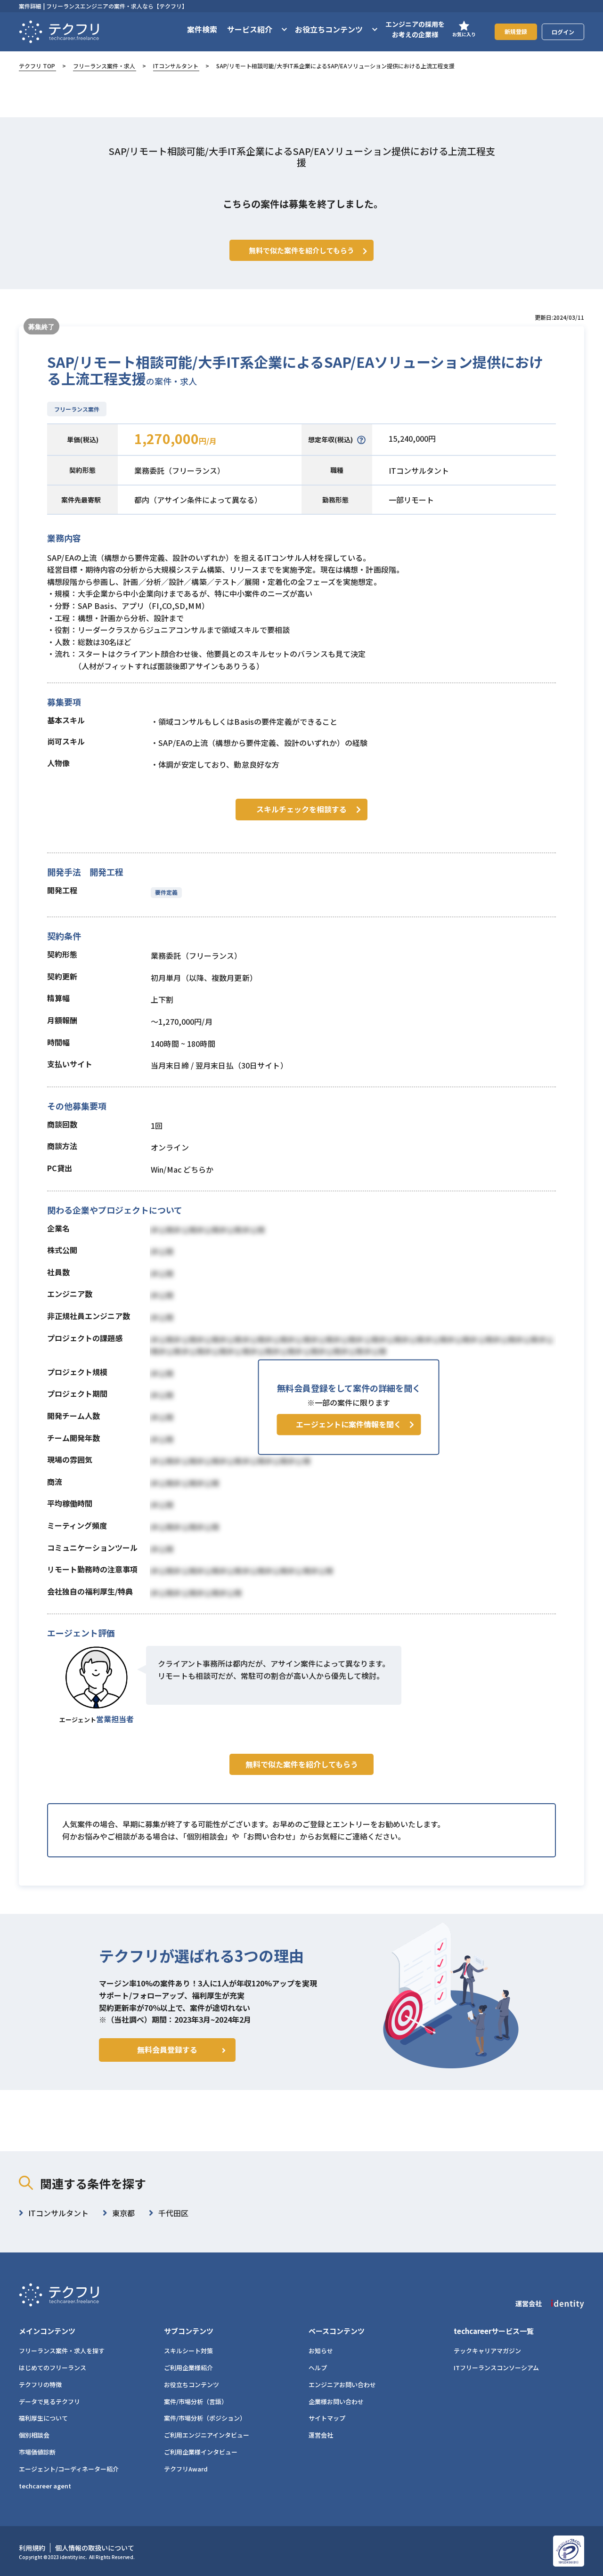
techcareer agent (45, 2486)
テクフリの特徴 (40, 2385)
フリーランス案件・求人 (104, 66)
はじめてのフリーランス (53, 2368)
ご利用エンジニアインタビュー (207, 2435)
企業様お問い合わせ (336, 2402)
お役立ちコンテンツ (191, 2385)
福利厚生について (43, 2418)
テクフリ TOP (37, 66)
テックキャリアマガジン (487, 2351)
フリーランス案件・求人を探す (62, 2351)
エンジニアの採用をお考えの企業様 (415, 29)
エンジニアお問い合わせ (342, 2385)
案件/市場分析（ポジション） (205, 2418)
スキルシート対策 (188, 2351)
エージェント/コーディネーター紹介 (69, 2469)
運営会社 (321, 2435)
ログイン (563, 32)
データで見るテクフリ (49, 2402)
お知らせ (321, 2351)
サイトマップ (327, 2418)
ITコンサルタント (176, 66)
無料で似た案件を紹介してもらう (302, 1764)
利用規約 (32, 2548)
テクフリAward (186, 2469)
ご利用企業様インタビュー (201, 2452)
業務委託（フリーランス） (179, 470)
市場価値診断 (37, 2452)
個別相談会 (34, 2435)
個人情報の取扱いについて (95, 2548)
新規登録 (516, 31)
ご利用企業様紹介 (188, 2368)
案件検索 (202, 29)
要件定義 (166, 892)
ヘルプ (318, 2368)
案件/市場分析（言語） (196, 2402)
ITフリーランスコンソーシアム (496, 2368)
